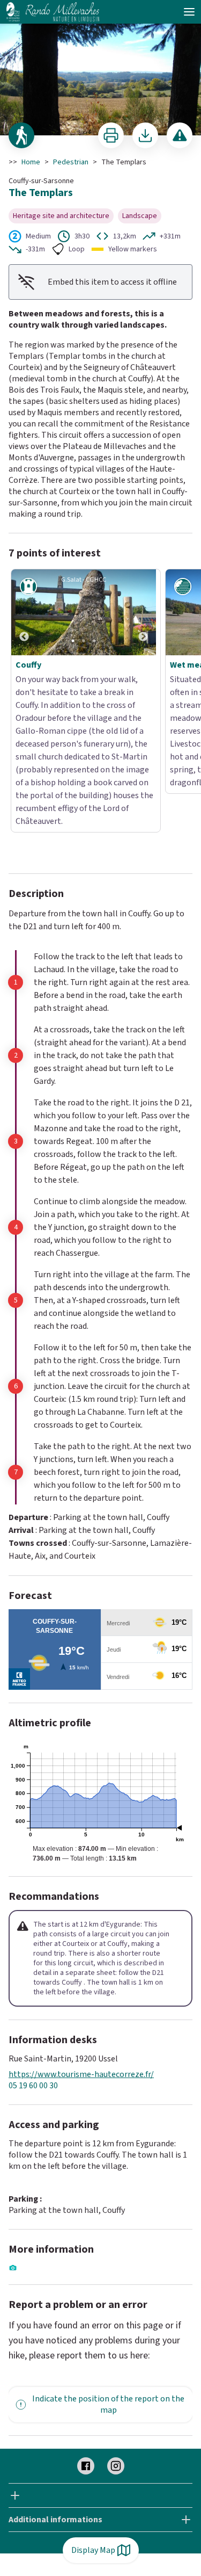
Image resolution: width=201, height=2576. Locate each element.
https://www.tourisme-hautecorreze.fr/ (81, 1984)
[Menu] (189, 12)
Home (31, 162)
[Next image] (143, 612)
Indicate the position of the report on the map (108, 2314)
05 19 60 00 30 (33, 1996)
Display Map (93, 2550)
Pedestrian (71, 162)
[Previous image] (24, 612)
